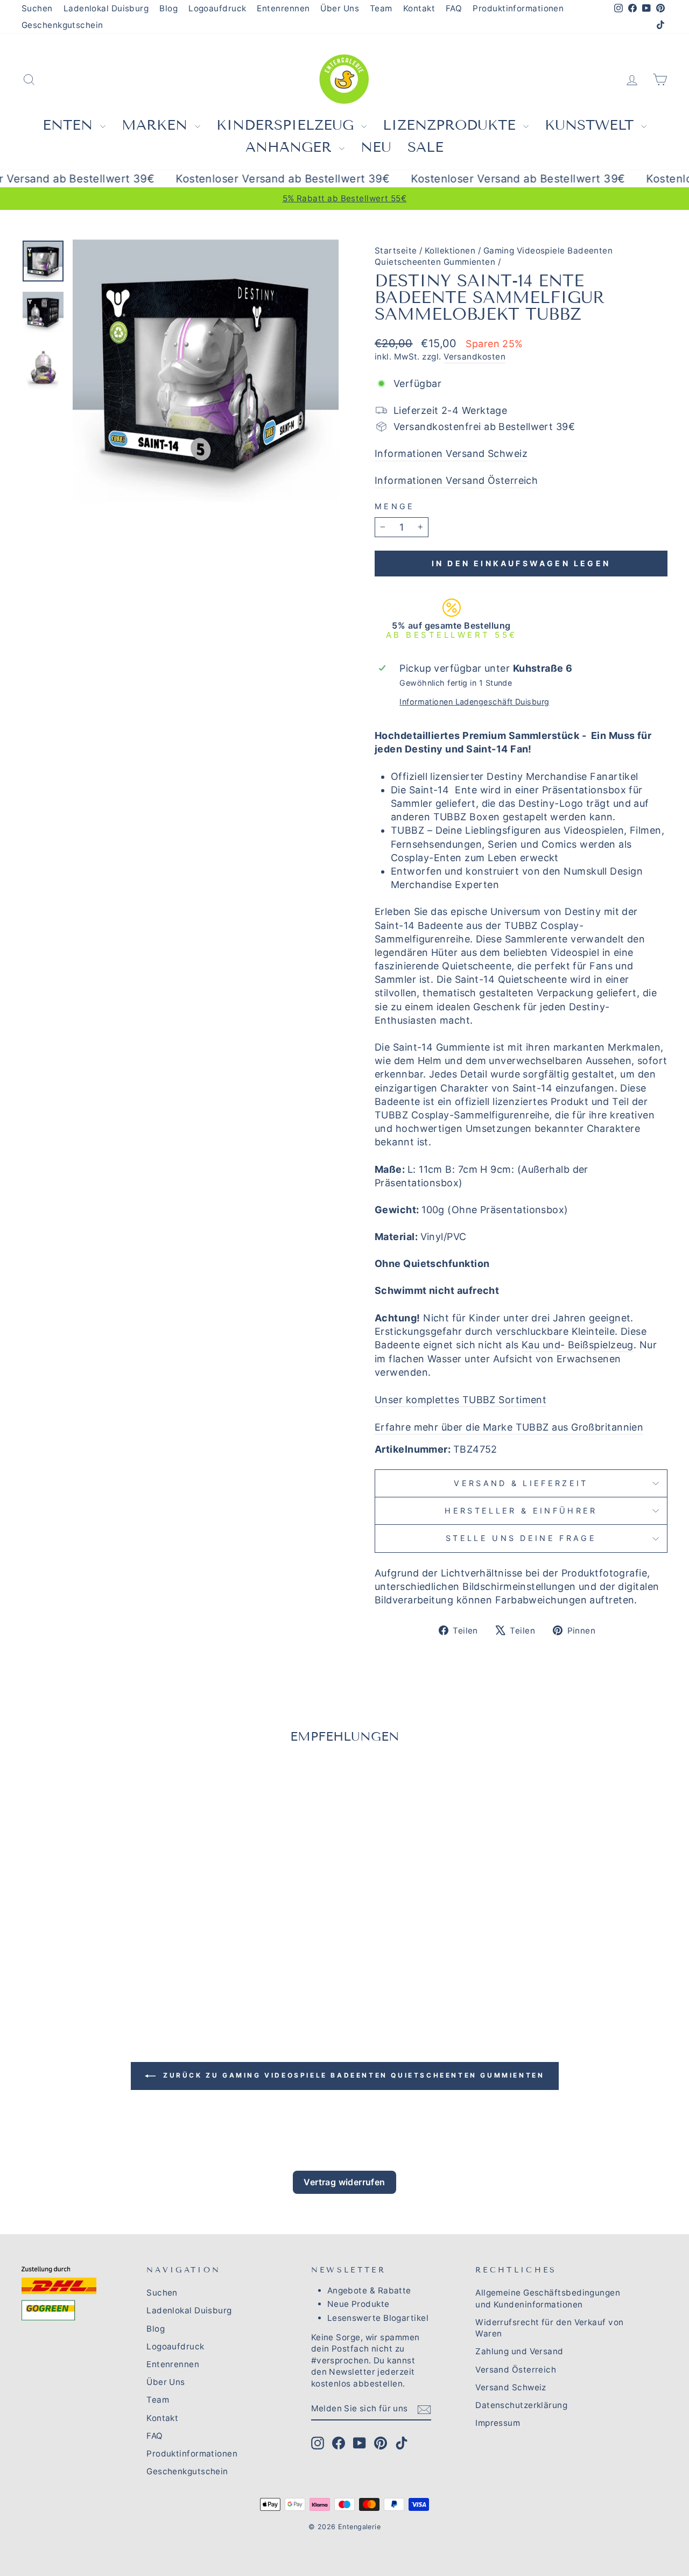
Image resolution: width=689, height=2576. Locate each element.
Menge (395, 506)
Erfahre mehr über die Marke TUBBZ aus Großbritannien (509, 1427)
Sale (426, 147)
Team (381, 8)
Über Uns (340, 8)
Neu (376, 147)
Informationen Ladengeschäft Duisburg (474, 702)
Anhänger (291, 147)
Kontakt (419, 8)
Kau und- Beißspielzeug (578, 1345)
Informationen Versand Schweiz (451, 453)
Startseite (396, 251)
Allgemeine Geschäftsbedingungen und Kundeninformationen (548, 2298)
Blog (168, 8)
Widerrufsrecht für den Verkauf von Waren (549, 2328)
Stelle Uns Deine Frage (521, 1538)
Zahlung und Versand (519, 2351)
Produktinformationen (518, 8)
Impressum (498, 2423)
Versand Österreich (516, 2370)
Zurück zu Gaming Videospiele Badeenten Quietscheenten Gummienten (352, 2075)
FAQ (454, 8)
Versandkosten (474, 357)
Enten (70, 125)
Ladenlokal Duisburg (106, 8)
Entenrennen (283, 8)
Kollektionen (450, 251)
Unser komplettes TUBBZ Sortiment (460, 1400)
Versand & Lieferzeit (521, 1483)
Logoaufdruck (217, 8)
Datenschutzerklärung (521, 2405)
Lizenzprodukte (452, 125)
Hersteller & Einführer (521, 1511)
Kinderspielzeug (287, 125)
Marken (157, 125)
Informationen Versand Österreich (456, 480)
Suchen (37, 8)
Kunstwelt (592, 125)
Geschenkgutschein (62, 25)
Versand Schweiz (511, 2387)
